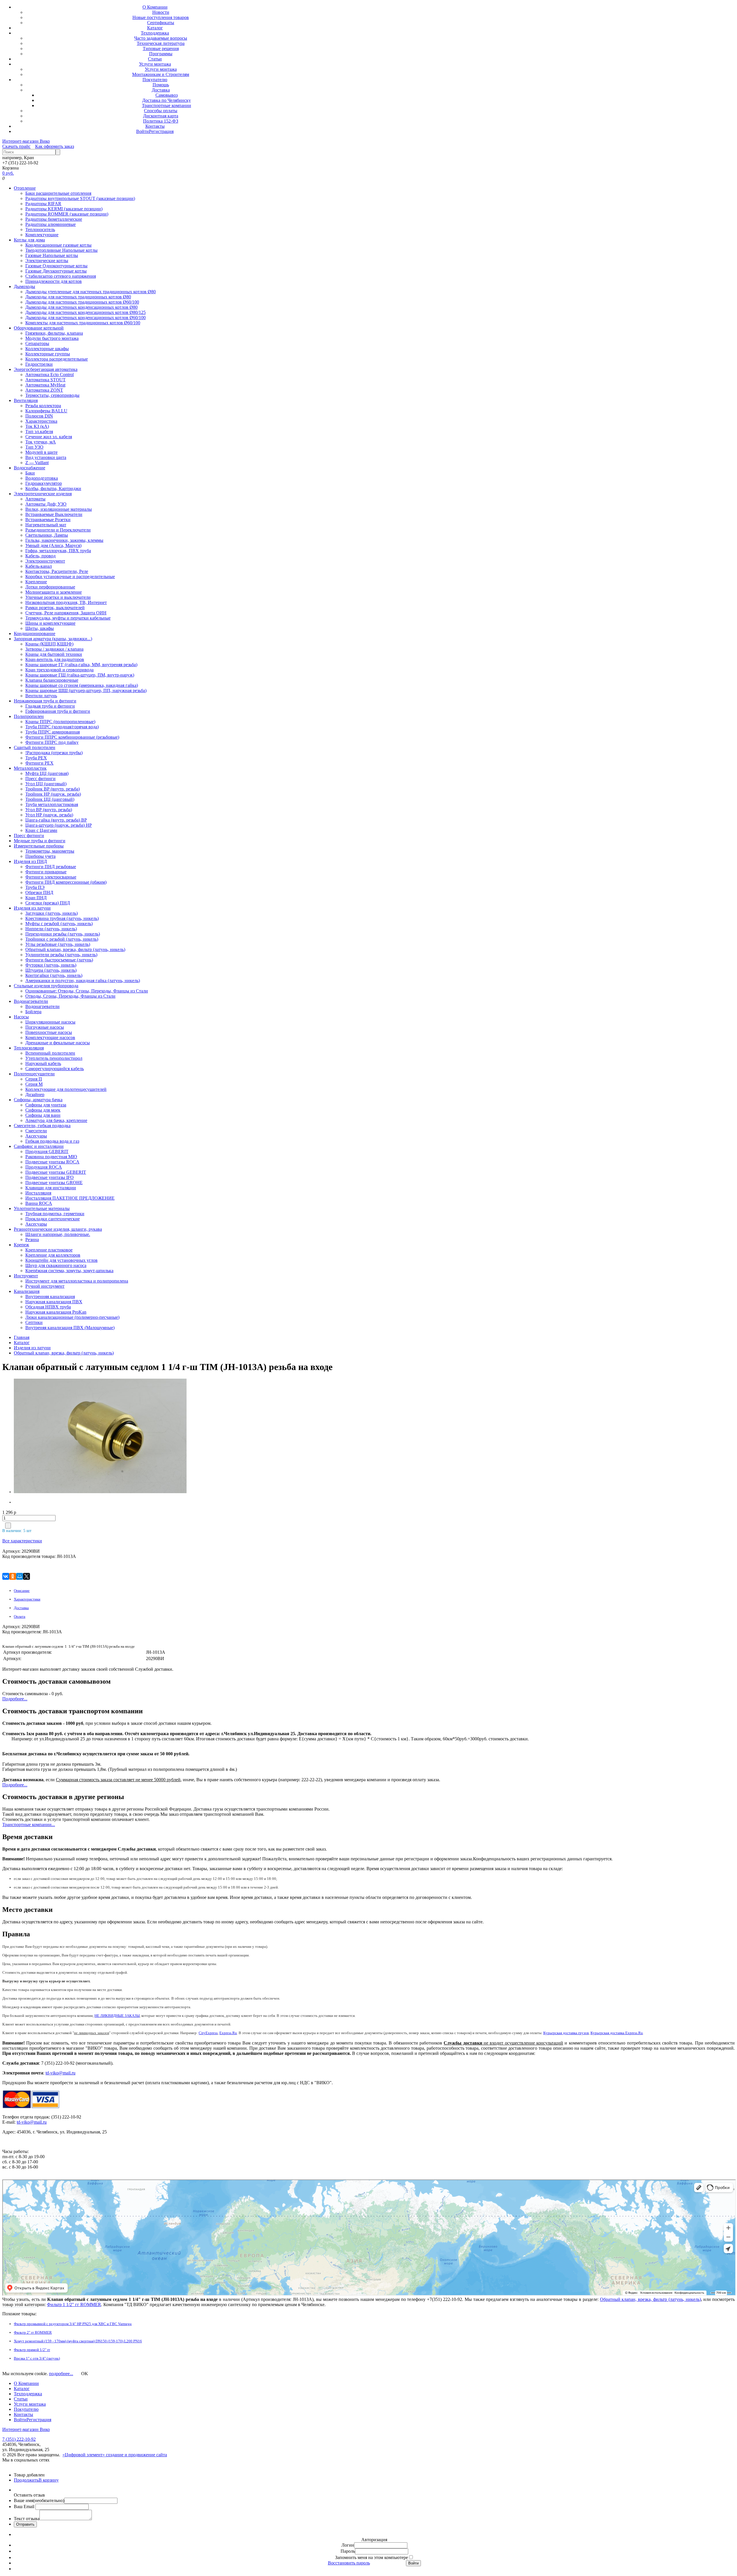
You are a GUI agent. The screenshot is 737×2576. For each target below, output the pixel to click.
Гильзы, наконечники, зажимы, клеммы (64, 540)
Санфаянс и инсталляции (39, 1146)
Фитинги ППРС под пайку (52, 742)
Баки (30, 473)
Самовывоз (167, 95)
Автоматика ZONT (44, 390)
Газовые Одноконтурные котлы (56, 266)
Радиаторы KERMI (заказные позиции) (64, 209)
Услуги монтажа (155, 64)
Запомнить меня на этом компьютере (372, 2557)
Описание (22, 1591)
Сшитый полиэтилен (35, 747)
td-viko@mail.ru (60, 2073)
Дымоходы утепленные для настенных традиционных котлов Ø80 (91, 292)
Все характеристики (22, 1541)
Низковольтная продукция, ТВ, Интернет (66, 602)
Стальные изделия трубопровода (46, 986)
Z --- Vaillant (37, 463)
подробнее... (61, 2374)
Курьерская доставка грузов (566, 2033)
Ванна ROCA (39, 1203)
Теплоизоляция (29, 1048)
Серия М (34, 1084)
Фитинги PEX (39, 763)
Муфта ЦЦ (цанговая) (47, 773)
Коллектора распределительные (57, 359)
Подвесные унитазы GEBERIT (56, 1172)
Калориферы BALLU (46, 411)
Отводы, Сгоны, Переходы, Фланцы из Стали (70, 996)
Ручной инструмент (45, 1286)
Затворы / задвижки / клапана (54, 649)
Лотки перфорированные (50, 587)
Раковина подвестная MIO (51, 1157)
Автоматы (35, 499)
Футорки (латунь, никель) (51, 965)
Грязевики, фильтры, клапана (54, 333)
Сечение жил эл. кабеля (49, 437)
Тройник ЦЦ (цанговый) (50, 799)
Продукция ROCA (44, 1167)
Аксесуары (36, 1136)
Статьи (155, 59)
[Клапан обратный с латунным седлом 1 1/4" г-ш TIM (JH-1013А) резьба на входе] (50, 1437)
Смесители (36, 1131)
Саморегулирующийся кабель (55, 1069)
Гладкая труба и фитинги (50, 706)
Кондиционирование (35, 633)
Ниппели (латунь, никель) (51, 929)
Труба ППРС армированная (53, 732)
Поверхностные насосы (49, 1032)
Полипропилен (29, 716)
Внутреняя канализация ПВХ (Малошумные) (70, 1328)
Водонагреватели (31, 1001)
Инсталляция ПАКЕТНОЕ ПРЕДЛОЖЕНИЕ (70, 1198)
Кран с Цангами (41, 830)
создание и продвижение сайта (136, 2455)
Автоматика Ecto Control (50, 375)
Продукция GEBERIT (47, 1151)
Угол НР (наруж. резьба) (49, 815)
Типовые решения (161, 48)
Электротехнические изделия (43, 494)
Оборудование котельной (39, 328)
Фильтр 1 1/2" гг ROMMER (74, 2305)
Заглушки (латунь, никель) (52, 913)
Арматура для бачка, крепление (56, 1120)
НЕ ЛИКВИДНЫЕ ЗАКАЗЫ (117, 2016)
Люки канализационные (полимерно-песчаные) (72, 1317)
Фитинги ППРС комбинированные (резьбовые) (72, 737)
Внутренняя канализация (50, 1296)
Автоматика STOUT (45, 380)
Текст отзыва (27, 2519)
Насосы (21, 1017)
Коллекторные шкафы (47, 349)
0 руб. (8, 173)
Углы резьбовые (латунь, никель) (58, 944)
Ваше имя (39, 2500)
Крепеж (21, 1245)
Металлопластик (30, 768)
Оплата (20, 1616)
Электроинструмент (45, 561)
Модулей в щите (41, 452)
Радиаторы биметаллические (54, 219)
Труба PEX (36, 758)
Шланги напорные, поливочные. (58, 1234)
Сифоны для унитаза (46, 1105)
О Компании (155, 7)
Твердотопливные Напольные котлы (61, 250)
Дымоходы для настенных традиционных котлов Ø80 (78, 297)
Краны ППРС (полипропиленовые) (60, 722)
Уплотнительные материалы (42, 1208)
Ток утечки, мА (41, 442)
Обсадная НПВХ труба (48, 1307)
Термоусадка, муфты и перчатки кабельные (68, 618)
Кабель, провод (40, 556)
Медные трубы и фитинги (40, 841)
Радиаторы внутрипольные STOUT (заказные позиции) (80, 198)
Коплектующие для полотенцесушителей (66, 1089)
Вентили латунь (41, 696)
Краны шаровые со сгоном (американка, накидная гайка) (82, 685)
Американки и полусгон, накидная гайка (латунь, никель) (83, 981)
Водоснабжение (30, 468)
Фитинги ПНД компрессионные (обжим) (66, 882)
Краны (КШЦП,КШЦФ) (49, 644)
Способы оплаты (161, 111)
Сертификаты (161, 23)
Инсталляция (38, 1193)
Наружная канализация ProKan (56, 1312)
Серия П (34, 1079)
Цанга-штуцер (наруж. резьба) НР (59, 825)
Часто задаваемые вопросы (161, 38)
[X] (26, 1576)
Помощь (161, 85)
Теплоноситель (40, 229)
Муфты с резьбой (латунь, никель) (59, 924)
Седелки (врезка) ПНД (48, 903)
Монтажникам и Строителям (161, 74)
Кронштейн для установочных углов (61, 1260)
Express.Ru (228, 2033)
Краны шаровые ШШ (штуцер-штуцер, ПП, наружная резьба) (86, 690)
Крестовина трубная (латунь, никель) (62, 918)
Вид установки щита (46, 457)
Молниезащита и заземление (54, 592)
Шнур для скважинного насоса (56, 1265)
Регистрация (161, 131)
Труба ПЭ (35, 887)
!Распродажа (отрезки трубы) (54, 753)
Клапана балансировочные (52, 680)
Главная (22, 1337)
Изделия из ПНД (30, 861)
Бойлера (33, 1012)
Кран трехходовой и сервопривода (59, 670)
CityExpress (208, 2033)
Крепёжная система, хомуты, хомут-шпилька (69, 1271)
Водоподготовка (42, 478)
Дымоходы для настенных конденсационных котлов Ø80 (81, 307)
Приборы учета (40, 856)
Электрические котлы (47, 261)
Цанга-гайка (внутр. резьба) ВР (56, 820)
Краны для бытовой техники (54, 654)
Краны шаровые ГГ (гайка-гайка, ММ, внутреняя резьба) (81, 665)
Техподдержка (155, 33)
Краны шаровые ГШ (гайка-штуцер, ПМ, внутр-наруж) (80, 675)
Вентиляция (26, 400)
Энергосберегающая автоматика (46, 369)
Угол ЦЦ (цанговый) (46, 784)
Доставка (161, 90)
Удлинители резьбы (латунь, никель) (61, 955)
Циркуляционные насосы (50, 1022)
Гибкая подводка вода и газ (52, 1141)
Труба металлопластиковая (52, 804)
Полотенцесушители (34, 1074)
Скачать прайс (16, 146)
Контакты (155, 126)
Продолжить (26, 2480)
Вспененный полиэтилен (50, 1053)
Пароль (348, 2551)
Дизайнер (35, 1094)
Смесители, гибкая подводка (42, 1126)
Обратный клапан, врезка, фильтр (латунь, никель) (75, 949)
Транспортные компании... (29, 1825)
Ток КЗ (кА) (37, 426)
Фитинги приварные (46, 872)
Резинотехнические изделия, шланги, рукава (58, 1229)
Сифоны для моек (43, 1110)
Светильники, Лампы (47, 535)
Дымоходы (24, 286)
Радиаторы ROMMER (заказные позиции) (67, 214)
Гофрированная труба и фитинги (58, 711)
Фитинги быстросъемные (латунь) (59, 960)
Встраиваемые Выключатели (54, 514)
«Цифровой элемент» (84, 2455)
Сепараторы (37, 343)
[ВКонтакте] (6, 1576)
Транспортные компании (167, 105)
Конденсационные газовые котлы (58, 245)
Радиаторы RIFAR (43, 204)
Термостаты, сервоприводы (52, 395)
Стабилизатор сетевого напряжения (61, 276)
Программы (161, 54)
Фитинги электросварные (51, 877)
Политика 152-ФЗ (161, 121)
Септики (34, 1322)
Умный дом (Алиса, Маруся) (53, 545)
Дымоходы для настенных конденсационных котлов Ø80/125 (86, 312)
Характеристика (41, 421)
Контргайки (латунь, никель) (54, 975)
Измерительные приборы (39, 846)
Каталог (155, 28)
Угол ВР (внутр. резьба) (49, 810)
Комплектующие (42, 235)
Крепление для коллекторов (53, 1255)
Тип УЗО (34, 447)
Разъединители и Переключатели (58, 530)
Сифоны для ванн (43, 1115)
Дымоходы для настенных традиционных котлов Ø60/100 (82, 302)
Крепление (36, 582)
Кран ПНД (36, 898)
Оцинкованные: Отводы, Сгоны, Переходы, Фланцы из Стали (87, 991)
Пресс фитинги (40, 779)
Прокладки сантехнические (53, 1219)
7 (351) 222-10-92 (19, 2439)
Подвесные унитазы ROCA (52, 1162)
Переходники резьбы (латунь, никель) (63, 934)
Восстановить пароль (349, 2563)
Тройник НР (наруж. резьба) (53, 794)
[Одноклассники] (13, 1576)
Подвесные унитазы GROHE (54, 1183)
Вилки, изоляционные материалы (59, 509)
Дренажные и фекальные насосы (58, 1043)
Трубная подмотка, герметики (55, 1214)
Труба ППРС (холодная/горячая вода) (62, 727)
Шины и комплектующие (50, 623)
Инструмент (26, 1276)
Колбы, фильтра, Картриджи (53, 488)
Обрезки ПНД (39, 892)
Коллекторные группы (48, 354)
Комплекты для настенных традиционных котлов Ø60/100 (83, 323)
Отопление (25, 188)
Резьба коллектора (43, 406)
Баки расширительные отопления (58, 193)
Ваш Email (25, 2507)
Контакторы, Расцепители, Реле (57, 571)
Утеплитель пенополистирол (54, 1058)
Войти (143, 131)
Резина (32, 1240)
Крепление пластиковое (49, 1250)
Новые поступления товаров (161, 17)
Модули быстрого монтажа (52, 338)
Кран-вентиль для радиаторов (55, 659)
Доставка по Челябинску (167, 100)
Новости (161, 12)
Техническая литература (161, 43)
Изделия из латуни (32, 908)
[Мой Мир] (20, 1576)
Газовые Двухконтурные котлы (56, 271)
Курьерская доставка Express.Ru (617, 2033)
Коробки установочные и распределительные (70, 577)
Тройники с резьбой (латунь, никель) (62, 939)
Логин (348, 2545)
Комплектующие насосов (50, 1038)
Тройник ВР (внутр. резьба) (53, 789)
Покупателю (155, 80)
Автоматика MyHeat (45, 385)
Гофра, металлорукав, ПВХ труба (58, 551)
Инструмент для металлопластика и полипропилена (77, 1281)
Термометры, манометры (50, 851)
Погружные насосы (45, 1027)
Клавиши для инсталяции (51, 1188)
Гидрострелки (39, 364)
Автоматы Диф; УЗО (46, 504)
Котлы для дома (29, 240)
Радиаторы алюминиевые (51, 224)
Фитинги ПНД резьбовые (51, 867)
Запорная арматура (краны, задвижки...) (53, 639)
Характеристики (27, 1599)
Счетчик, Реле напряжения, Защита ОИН (66, 613)
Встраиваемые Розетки (48, 520)
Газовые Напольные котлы (52, 255)
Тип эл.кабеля (39, 431)
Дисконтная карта (161, 116)
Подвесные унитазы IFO (50, 1177)
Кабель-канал (39, 566)
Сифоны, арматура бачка (38, 1100)
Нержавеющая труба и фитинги (45, 701)
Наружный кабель (43, 1063)
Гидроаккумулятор (44, 483)
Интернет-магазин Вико (26, 141)
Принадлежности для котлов (54, 281)
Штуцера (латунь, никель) (51, 970)
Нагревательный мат (46, 525)
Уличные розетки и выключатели (58, 597)
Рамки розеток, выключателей (55, 608)
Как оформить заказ (55, 146)
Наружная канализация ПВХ (54, 1302)
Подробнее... (15, 1699)
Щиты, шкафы (40, 628)
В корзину (49, 2480)
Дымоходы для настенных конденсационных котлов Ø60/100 (86, 318)
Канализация (27, 1291)
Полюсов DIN (39, 416)
